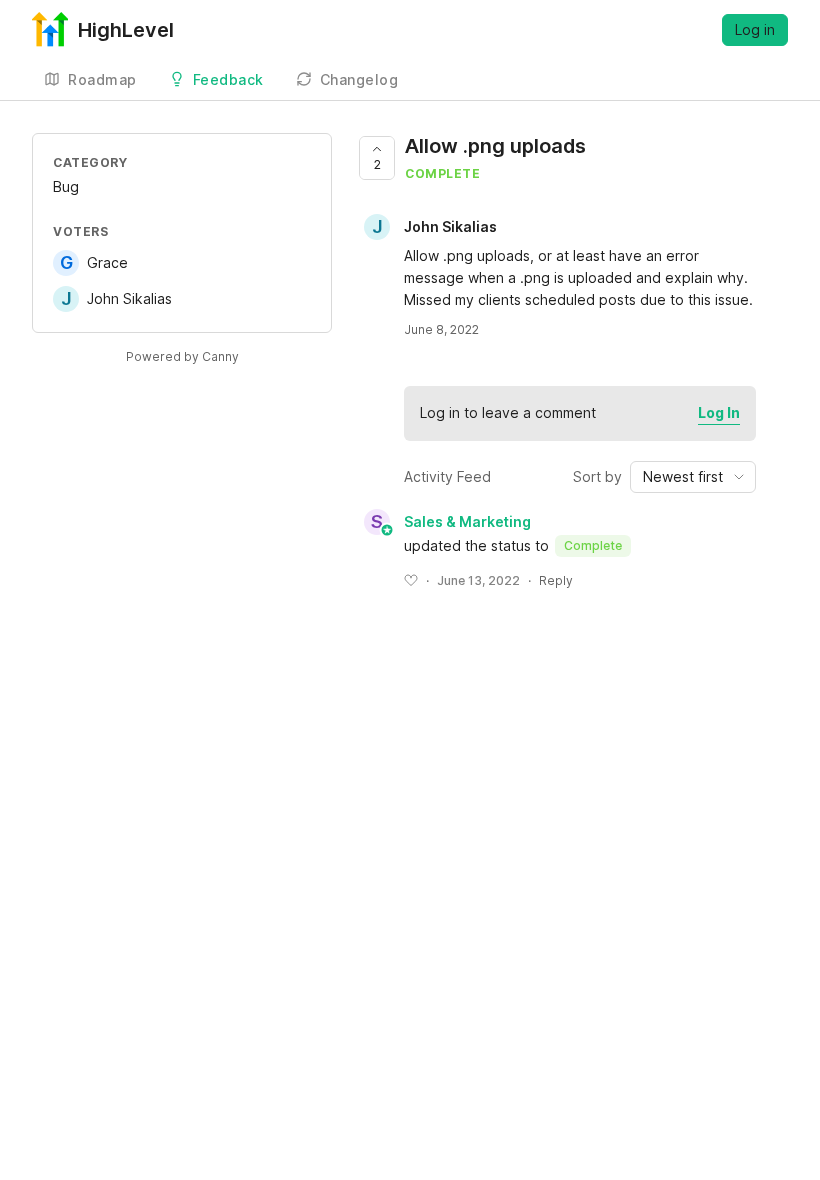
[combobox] (693, 477)
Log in (755, 29)
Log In (719, 412)
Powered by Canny (182, 356)
